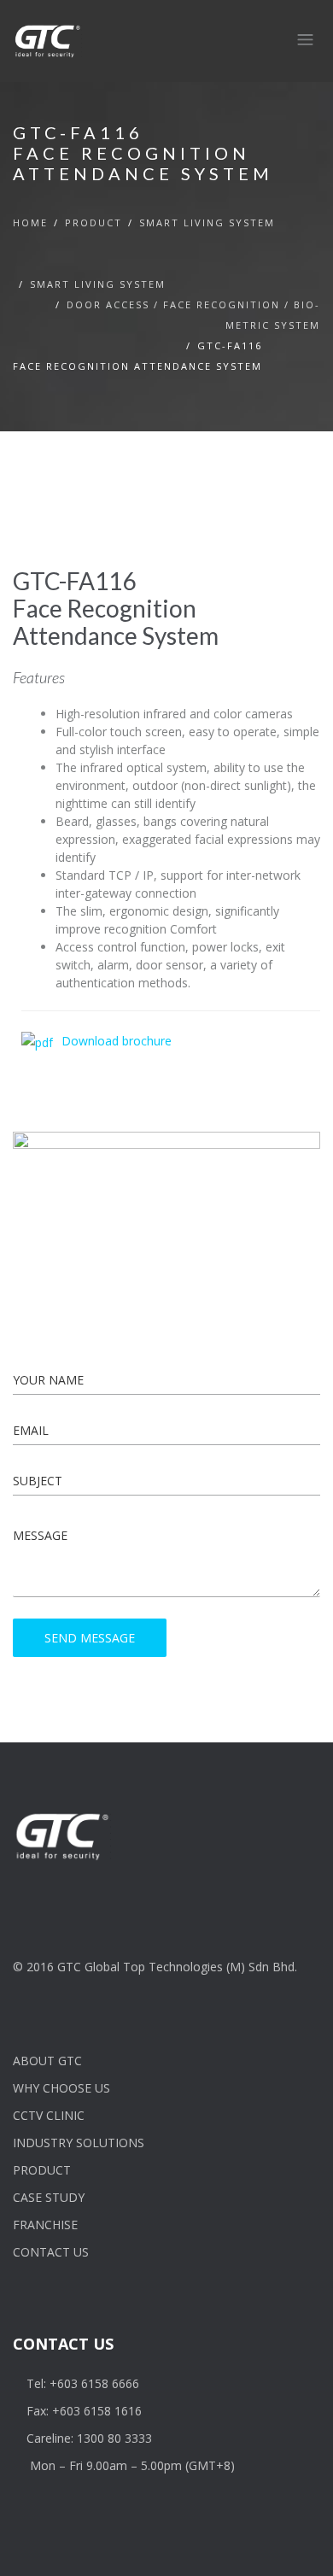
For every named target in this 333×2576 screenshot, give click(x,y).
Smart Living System (207, 222)
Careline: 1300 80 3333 (89, 2438)
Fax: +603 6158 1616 (84, 2411)
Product (93, 222)
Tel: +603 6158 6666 (83, 2383)
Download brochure (117, 1041)
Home (30, 222)
